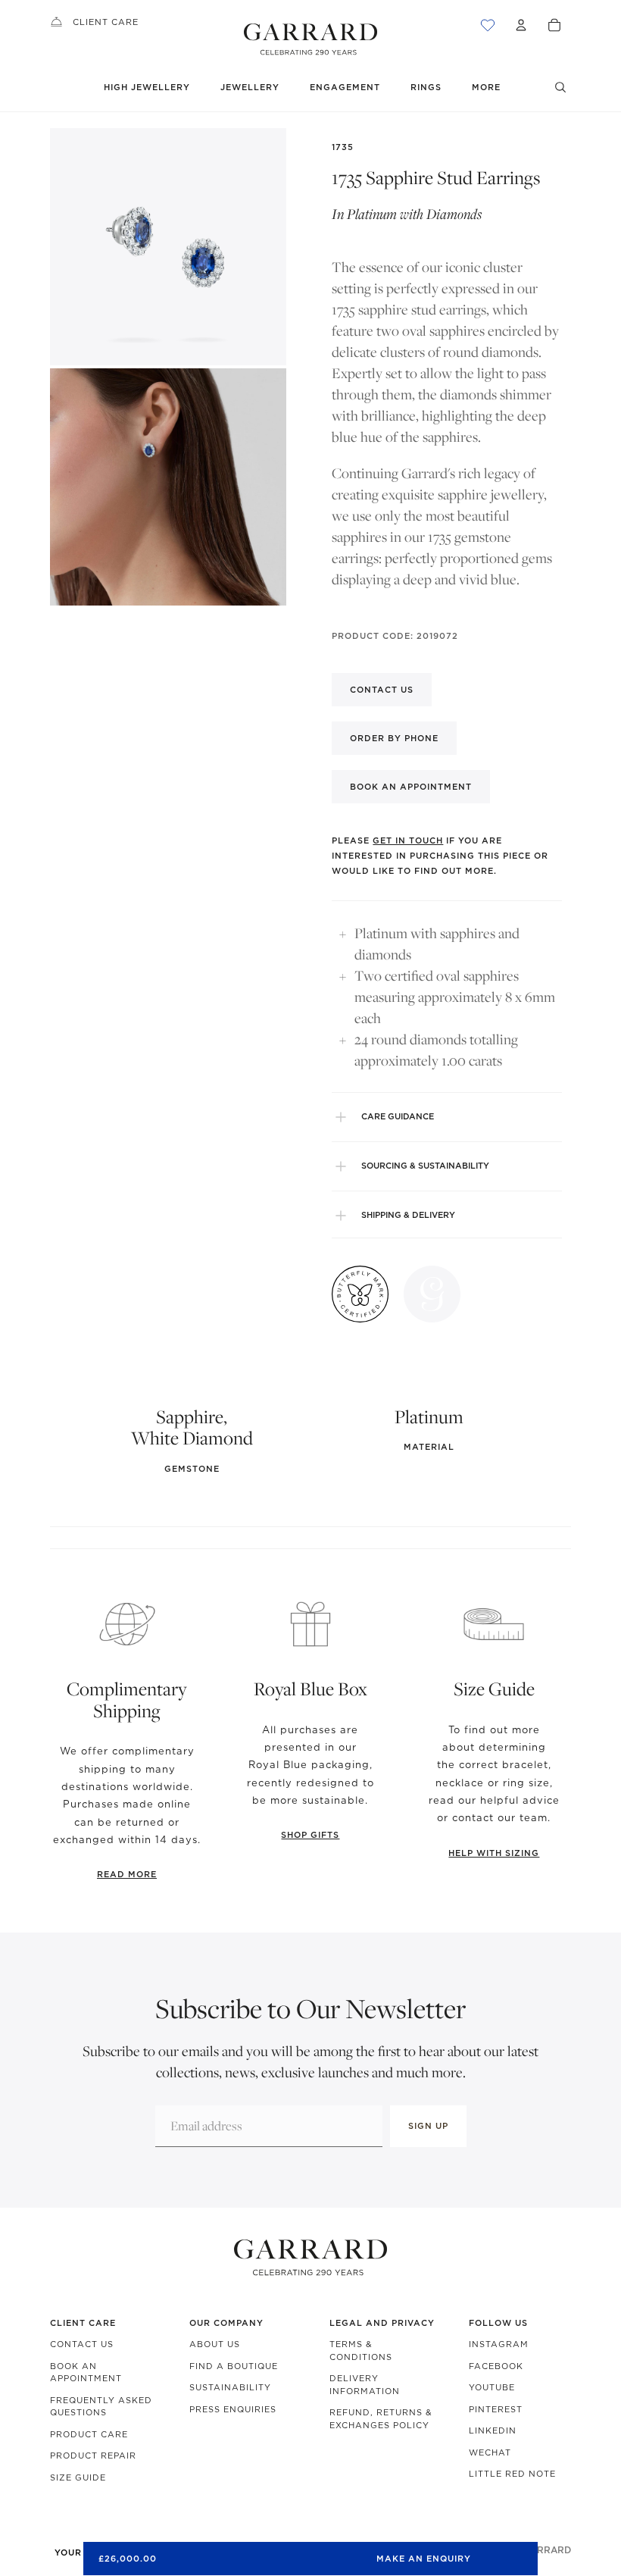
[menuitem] (486, 88)
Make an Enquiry (424, 2559)
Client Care (106, 22)
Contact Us (82, 2344)
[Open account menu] (521, 25)
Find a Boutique (234, 2366)
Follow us (498, 2323)
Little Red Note (512, 2474)
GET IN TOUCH (408, 840)
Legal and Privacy (382, 2323)
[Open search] (560, 87)
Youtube (492, 2387)
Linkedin (493, 2430)
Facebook (496, 2366)
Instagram (499, 2344)
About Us (215, 2344)
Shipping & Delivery (408, 1215)
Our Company (226, 2323)
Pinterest (496, 2409)
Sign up (428, 2126)
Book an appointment (411, 787)
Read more (127, 1874)
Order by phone (394, 738)
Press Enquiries (233, 2409)
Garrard (547, 2550)
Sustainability (230, 2387)
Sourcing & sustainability (425, 1166)
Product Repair (93, 2455)
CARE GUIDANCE (398, 1116)
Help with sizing (494, 1853)
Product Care (89, 2434)
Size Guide (78, 2477)
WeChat (490, 2452)
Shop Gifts (310, 1835)
